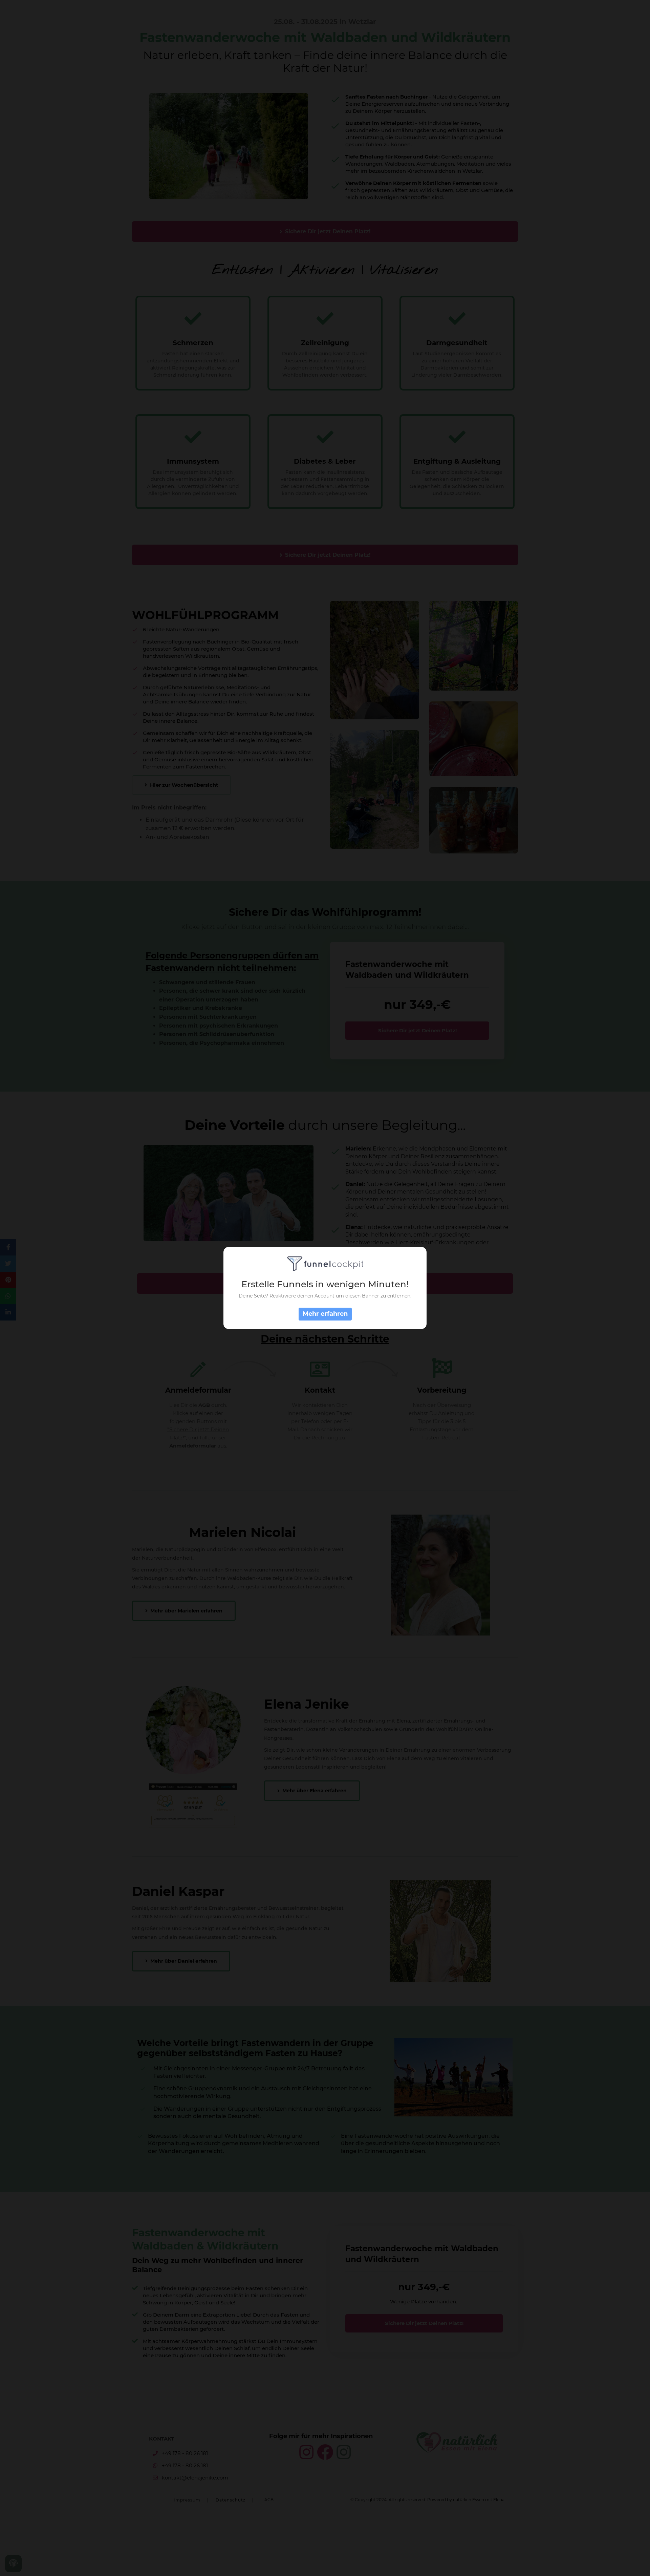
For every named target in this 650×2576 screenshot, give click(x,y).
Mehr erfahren (325, 1314)
